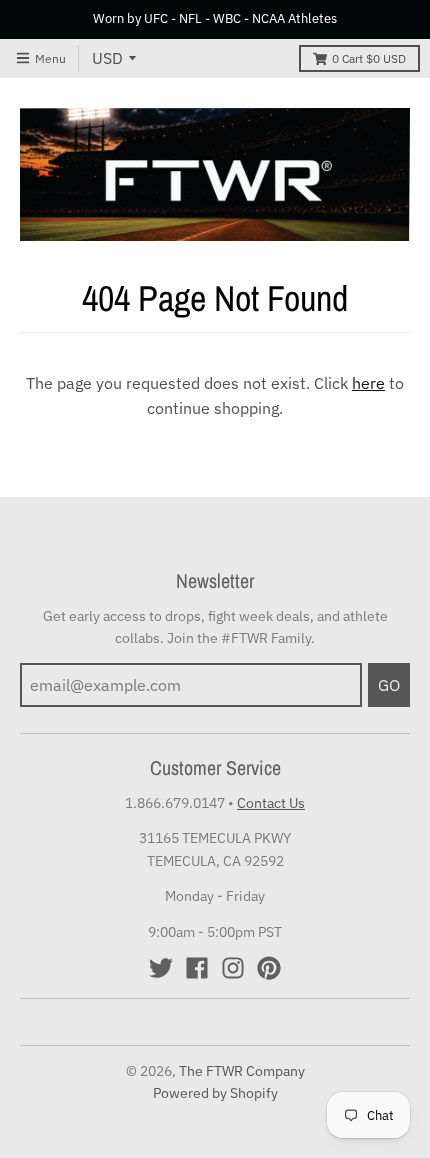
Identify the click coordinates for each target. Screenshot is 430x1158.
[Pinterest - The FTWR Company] (269, 968)
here (368, 383)
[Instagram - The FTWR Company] (233, 968)
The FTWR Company (242, 1071)
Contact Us (271, 803)
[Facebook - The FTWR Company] (197, 968)
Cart (369, 58)
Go (389, 685)
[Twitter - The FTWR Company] (161, 968)
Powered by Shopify (215, 1093)
